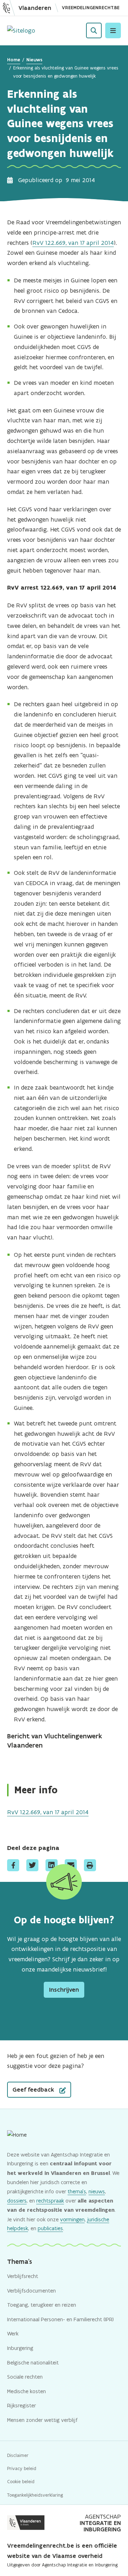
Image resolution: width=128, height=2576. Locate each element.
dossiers (17, 2201)
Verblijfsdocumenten (31, 2291)
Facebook (13, 1865)
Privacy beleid (22, 2468)
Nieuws (34, 60)
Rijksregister (22, 2405)
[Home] (21, 31)
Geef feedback (34, 2090)
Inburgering (20, 2348)
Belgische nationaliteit (33, 2363)
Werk (13, 2333)
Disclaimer (18, 2455)
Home (14, 60)
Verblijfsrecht (23, 2276)
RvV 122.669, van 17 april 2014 (73, 243)
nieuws (97, 2191)
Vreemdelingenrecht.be (91, 8)
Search (94, 30)
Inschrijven (64, 1990)
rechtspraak (50, 2201)
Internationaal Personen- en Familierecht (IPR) (60, 2319)
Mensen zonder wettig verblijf (42, 2420)
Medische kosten (26, 2391)
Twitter (32, 1865)
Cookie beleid (21, 2482)
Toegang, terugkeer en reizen (42, 2305)
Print (90, 1865)
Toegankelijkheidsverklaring (35, 2495)
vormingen (72, 2219)
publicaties (50, 2228)
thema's (77, 2191)
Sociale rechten (25, 2377)
